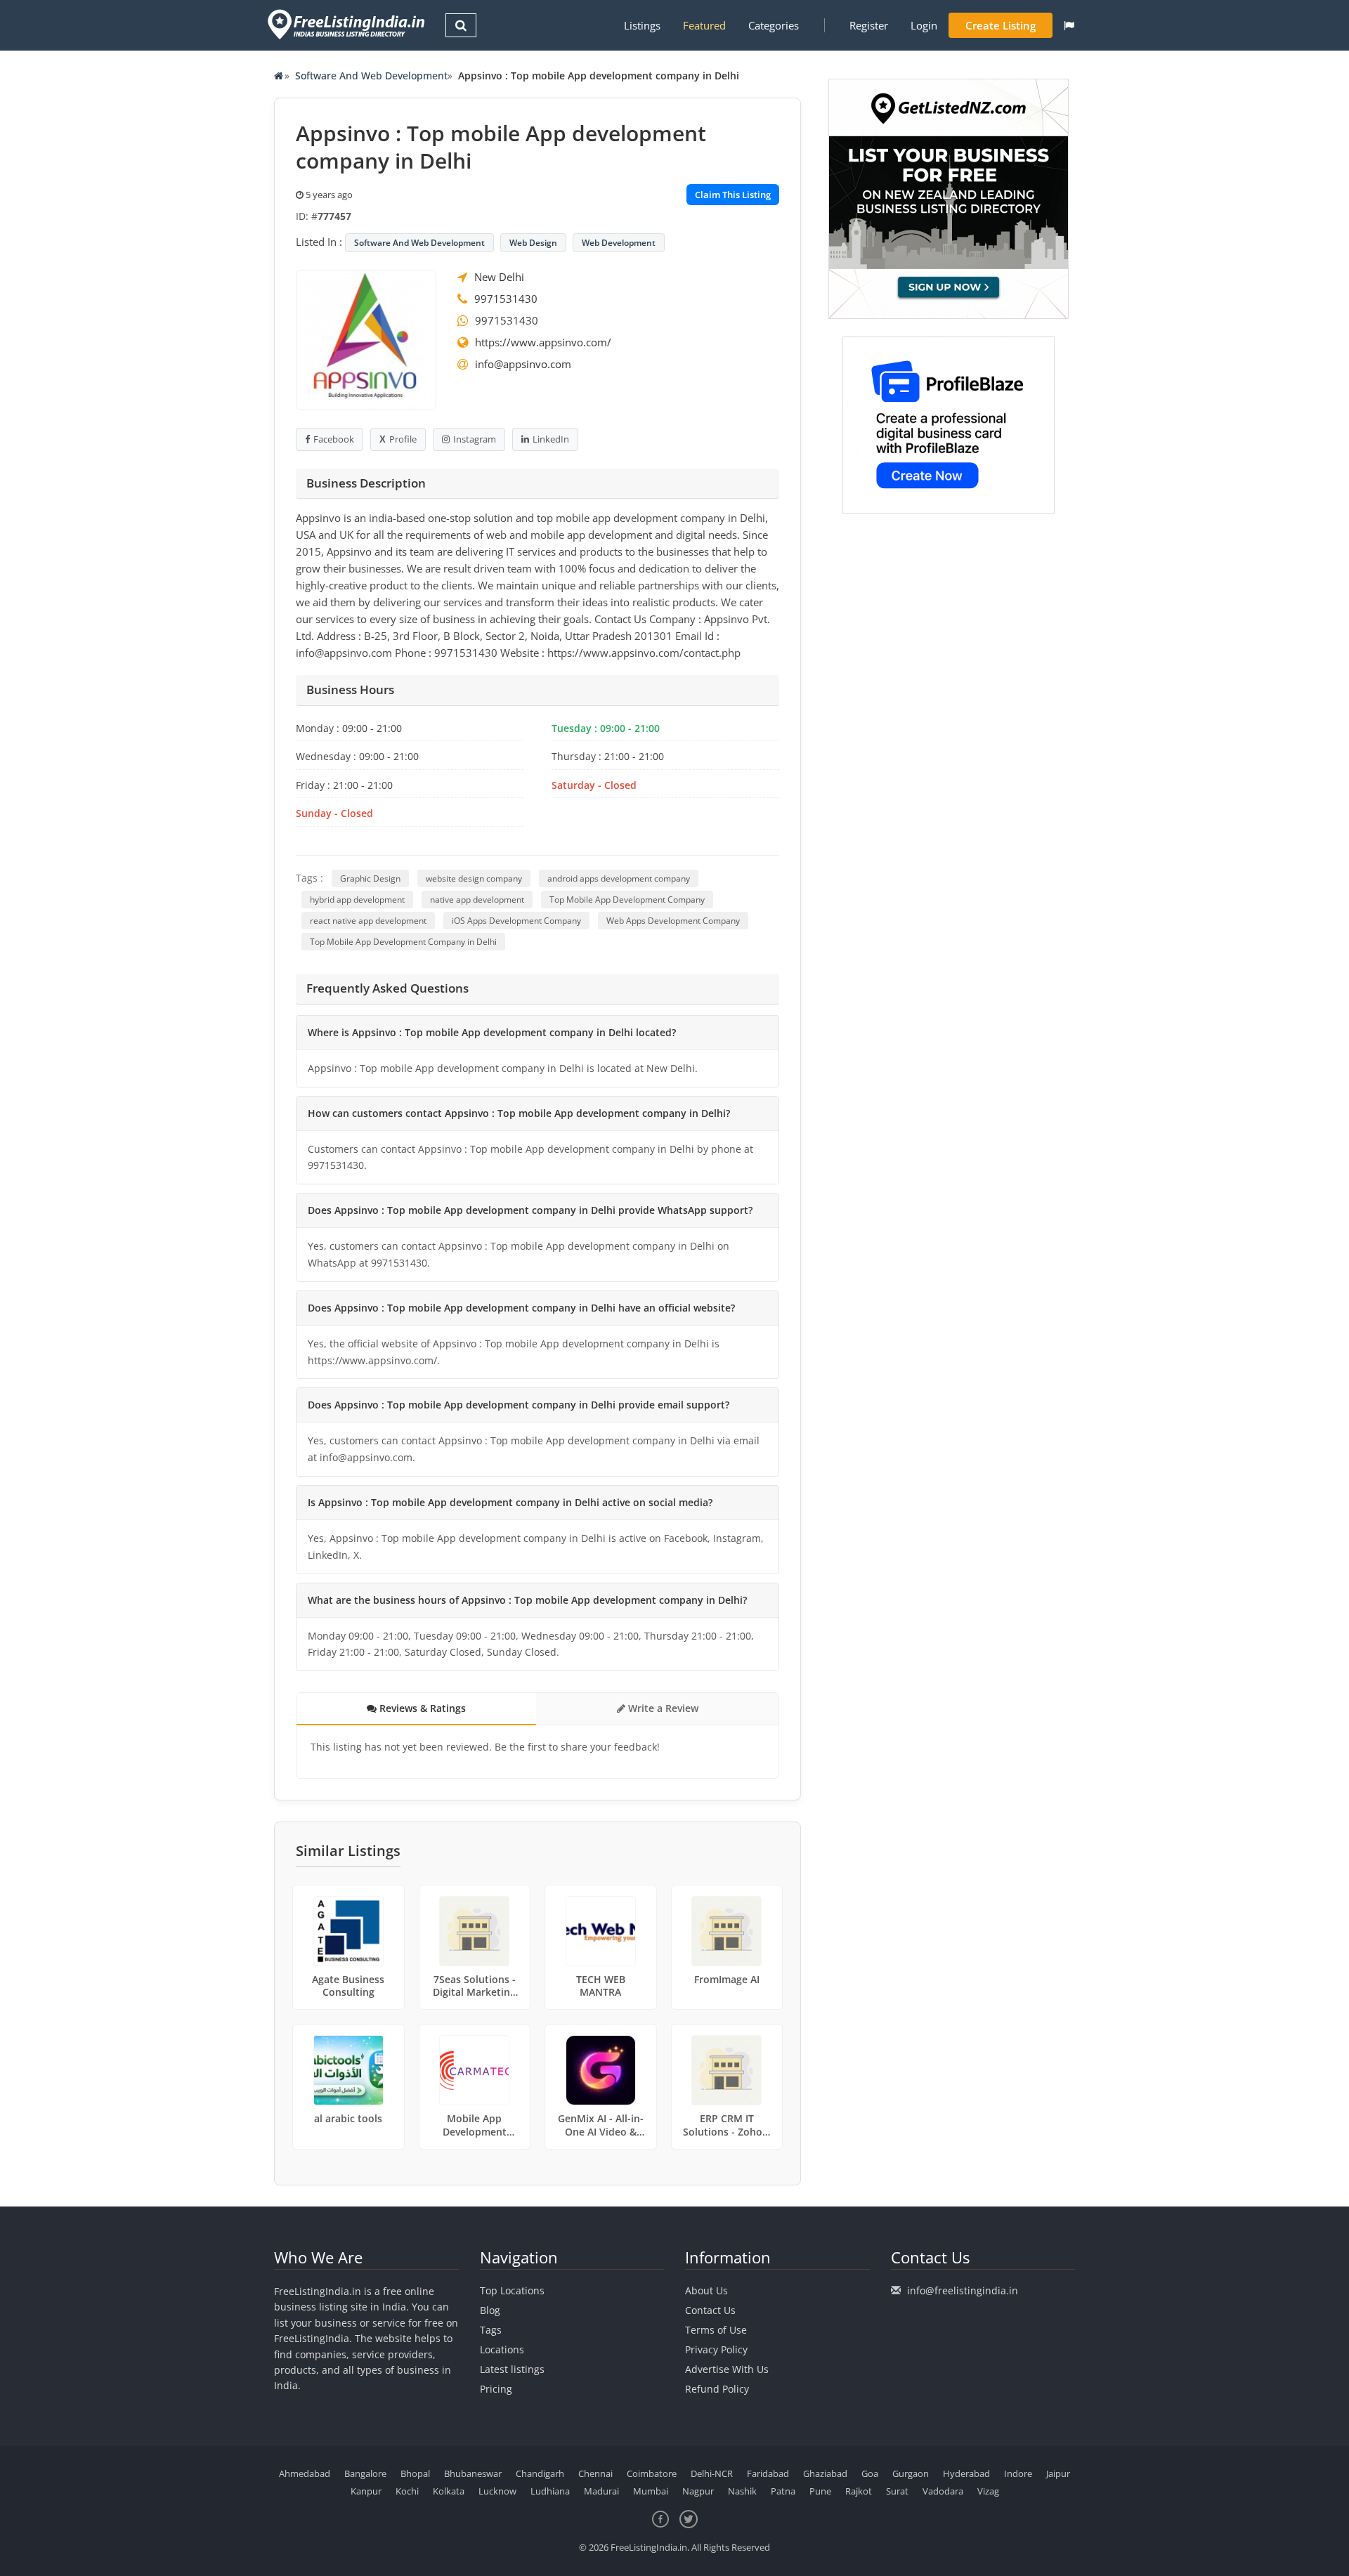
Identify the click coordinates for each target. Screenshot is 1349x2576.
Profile (403, 439)
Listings (642, 25)
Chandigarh (540, 2473)
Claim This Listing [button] (733, 195)
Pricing (496, 2389)
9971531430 (506, 299)
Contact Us (710, 2310)
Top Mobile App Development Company (627, 900)
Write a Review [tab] (662, 1708)
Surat (897, 2491)
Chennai (595, 2473)
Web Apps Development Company (673, 921)
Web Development (619, 243)
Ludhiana (550, 2491)
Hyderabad (966, 2473)
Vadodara (943, 2491)
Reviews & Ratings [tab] (421, 1708)
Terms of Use (716, 2330)
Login (924, 25)
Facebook (334, 439)
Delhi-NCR (712, 2473)
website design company (474, 878)
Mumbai (651, 2491)
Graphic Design (370, 878)
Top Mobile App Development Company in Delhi (403, 942)
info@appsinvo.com (523, 364)
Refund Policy (717, 2389)
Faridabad (768, 2473)
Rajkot (859, 2491)
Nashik (742, 2491)
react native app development (368, 921)
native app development (477, 900)
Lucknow (497, 2491)
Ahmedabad (305, 2473)
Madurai (601, 2491)
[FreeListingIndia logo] (347, 24)
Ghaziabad (825, 2473)
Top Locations (512, 2290)
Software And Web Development (371, 76)
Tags (491, 2330)
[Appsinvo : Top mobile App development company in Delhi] (366, 339)
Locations (502, 2349)
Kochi (407, 2491)
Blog (490, 2310)
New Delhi (499, 277)
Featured (704, 25)
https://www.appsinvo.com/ (543, 342)
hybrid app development (357, 900)
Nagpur (698, 2491)
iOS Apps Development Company (516, 921)
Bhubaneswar (473, 2473)
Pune (820, 2491)
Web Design (533, 243)
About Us (706, 2290)
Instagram (475, 439)
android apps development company (619, 878)
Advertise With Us (727, 2369)
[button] (1069, 25)
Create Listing (1001, 25)
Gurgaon (911, 2473)
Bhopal (415, 2473)
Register (869, 25)
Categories (774, 25)
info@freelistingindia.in (963, 2290)
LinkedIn (551, 439)
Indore (1018, 2473)
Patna (783, 2491)
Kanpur (366, 2491)
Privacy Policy (716, 2349)
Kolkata (449, 2491)
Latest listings (512, 2369)
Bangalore (365, 2473)
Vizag (988, 2491)
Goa (870, 2473)
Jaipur (1058, 2473)
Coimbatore (652, 2473)
